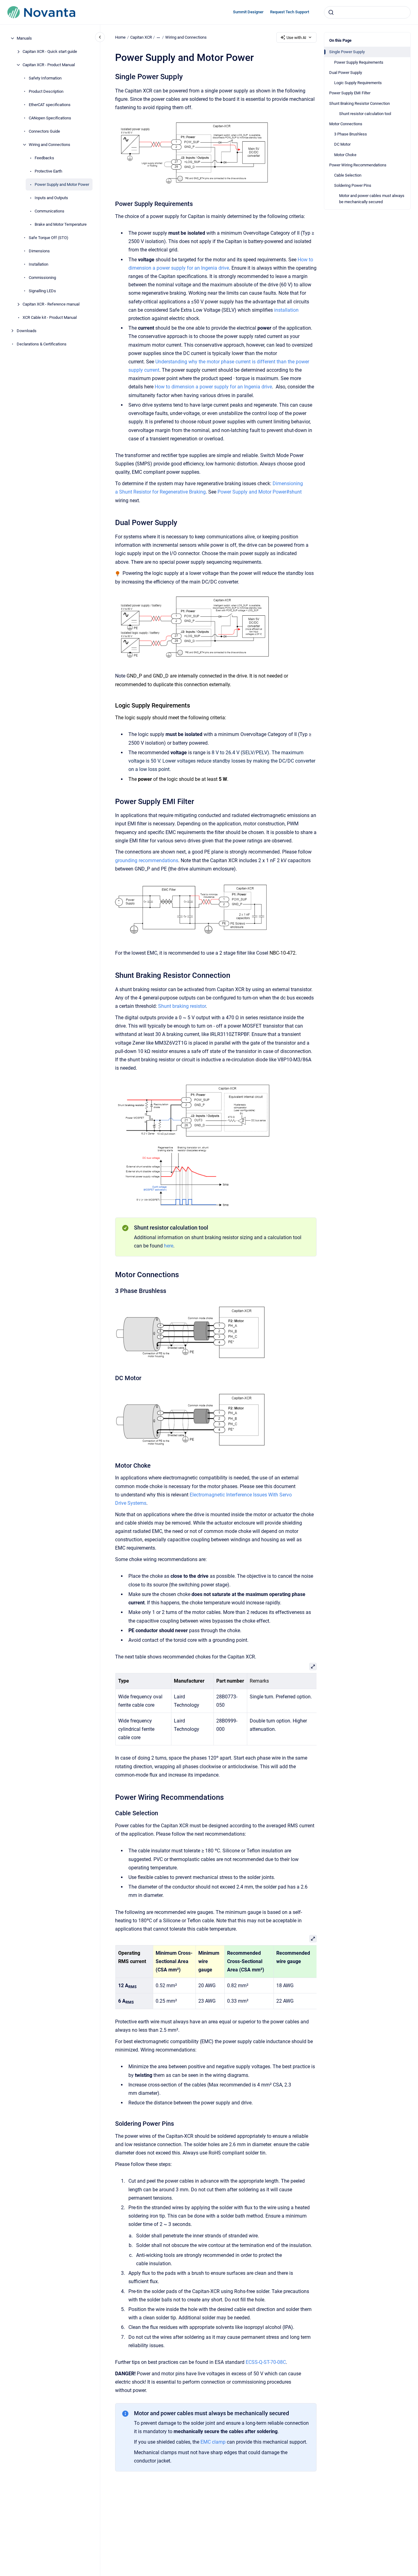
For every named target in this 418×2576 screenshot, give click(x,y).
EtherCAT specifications (50, 105)
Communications (50, 211)
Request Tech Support (290, 12)
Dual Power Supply (346, 73)
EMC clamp (213, 2442)
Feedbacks (44, 158)
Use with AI (296, 38)
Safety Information (45, 78)
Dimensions (39, 251)
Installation (39, 264)
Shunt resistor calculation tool (365, 113)
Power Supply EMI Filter (350, 93)
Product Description (46, 91)
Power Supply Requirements (359, 62)
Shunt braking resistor (182, 1006)
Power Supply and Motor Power (62, 184)
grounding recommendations (147, 860)
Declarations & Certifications (42, 344)
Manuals (24, 38)
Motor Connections (346, 124)
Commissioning (42, 278)
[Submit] (331, 12)
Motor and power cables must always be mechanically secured (372, 199)
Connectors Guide (44, 131)
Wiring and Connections (50, 145)
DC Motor (342, 144)
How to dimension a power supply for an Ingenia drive (213, 387)
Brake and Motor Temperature (61, 224)
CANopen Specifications (50, 118)
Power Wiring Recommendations (358, 165)
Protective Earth (48, 171)
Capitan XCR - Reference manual (51, 304)
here (169, 1246)
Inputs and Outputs (51, 198)
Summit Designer (248, 12)
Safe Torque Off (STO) (49, 238)
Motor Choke (345, 154)
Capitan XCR (141, 37)
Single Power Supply (347, 52)
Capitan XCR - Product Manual (49, 65)
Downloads (27, 331)
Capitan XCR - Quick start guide (50, 51)
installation (286, 310)
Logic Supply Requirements (358, 83)
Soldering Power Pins (353, 185)
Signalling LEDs (42, 291)
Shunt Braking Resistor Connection (360, 103)
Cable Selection (348, 175)
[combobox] (367, 12)
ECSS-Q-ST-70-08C (266, 2362)
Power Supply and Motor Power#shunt (260, 492)
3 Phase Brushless (351, 134)
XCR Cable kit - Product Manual (50, 317)
